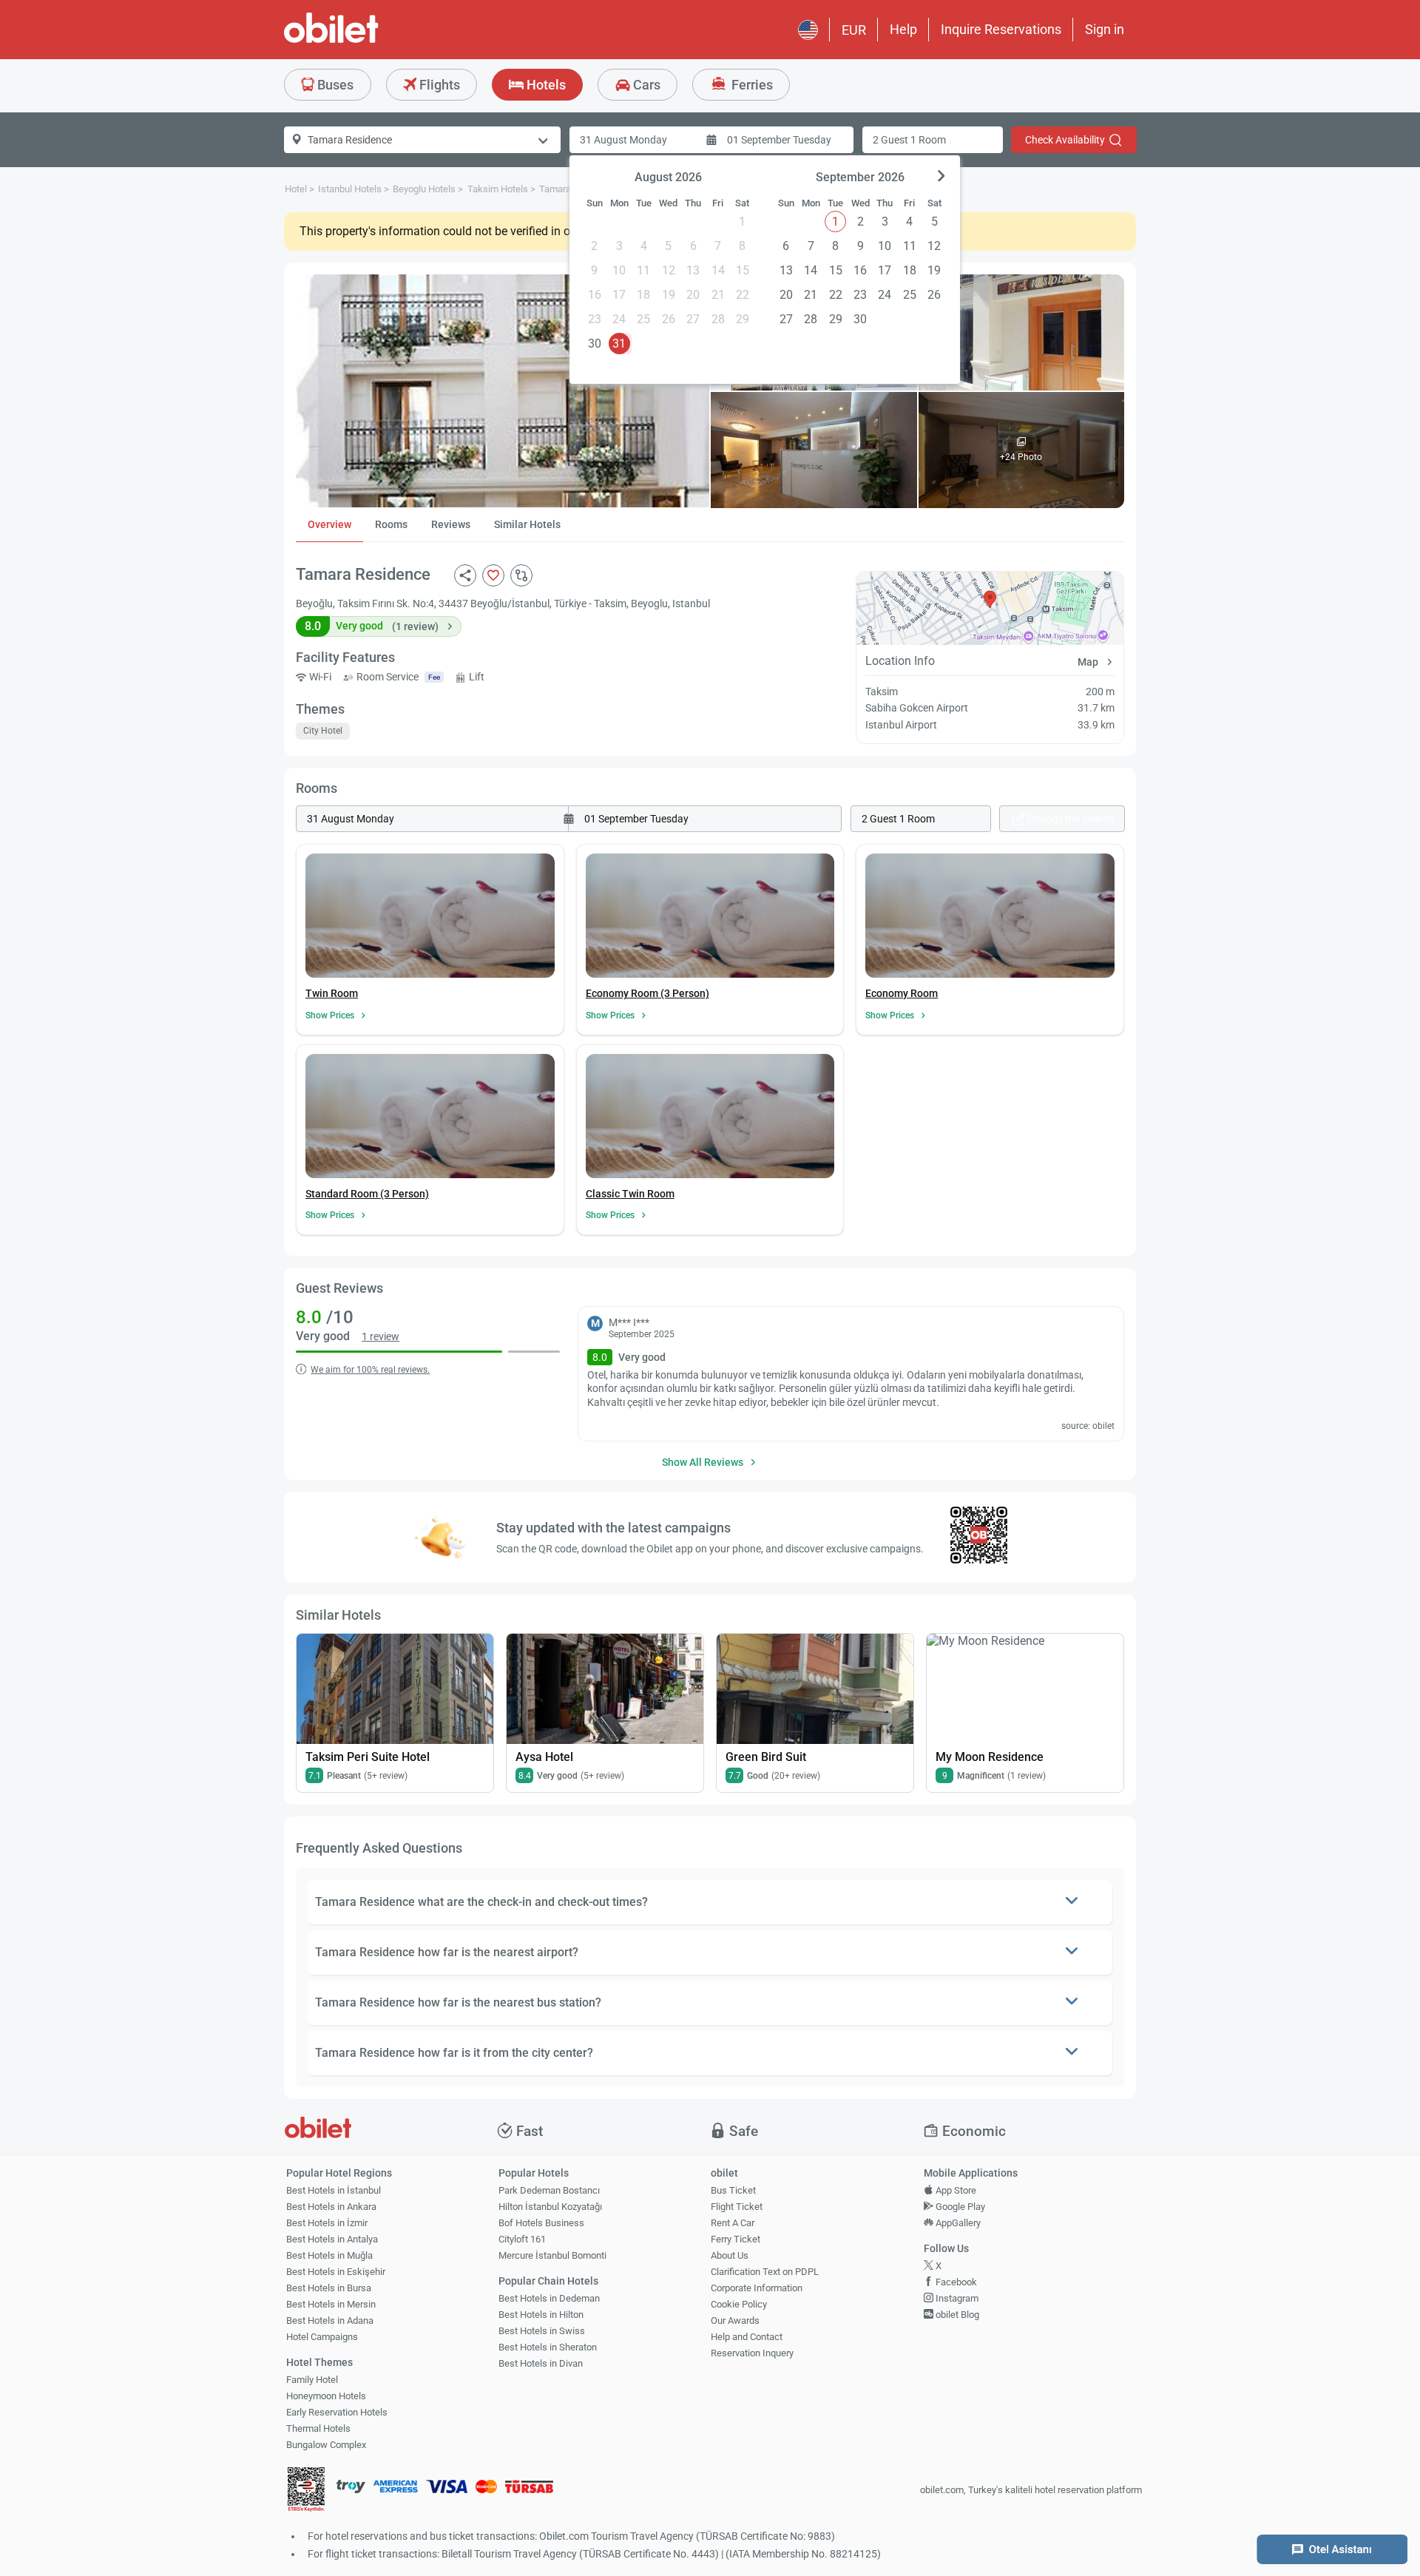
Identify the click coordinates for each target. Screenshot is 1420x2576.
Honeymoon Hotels (326, 2396)
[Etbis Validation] (306, 2491)
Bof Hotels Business (541, 2223)
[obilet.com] (367, 41)
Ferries (751, 85)
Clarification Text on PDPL (765, 2272)
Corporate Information (757, 2288)
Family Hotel (312, 2380)
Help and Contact (747, 2337)
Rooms (391, 524)
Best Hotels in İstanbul (334, 2190)
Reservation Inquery (752, 2353)
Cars (645, 85)
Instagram (956, 2298)
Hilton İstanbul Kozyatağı (550, 2207)
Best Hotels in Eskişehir (336, 2272)
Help (903, 29)
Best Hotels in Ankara (331, 2207)
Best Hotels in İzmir (327, 2223)
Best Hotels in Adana (330, 2320)
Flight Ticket (737, 2207)
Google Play (959, 2207)
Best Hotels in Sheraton (548, 2347)
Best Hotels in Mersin (331, 2304)
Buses (334, 85)
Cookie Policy (739, 2304)
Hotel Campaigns (322, 2337)
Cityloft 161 (522, 2239)
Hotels (545, 85)
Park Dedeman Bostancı (549, 2190)
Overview (329, 524)
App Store (955, 2190)
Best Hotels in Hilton (541, 2315)
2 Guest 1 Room (909, 140)
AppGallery (957, 2223)
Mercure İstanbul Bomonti (552, 2255)
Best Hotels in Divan (541, 2363)
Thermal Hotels (318, 2428)
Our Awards (735, 2320)
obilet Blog (956, 2315)
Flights (438, 85)
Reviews (451, 524)
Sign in (1105, 29)
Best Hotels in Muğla (329, 2255)
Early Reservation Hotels (337, 2412)
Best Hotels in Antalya (332, 2239)
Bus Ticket (733, 2190)
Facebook (955, 2282)
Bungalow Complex (326, 2445)
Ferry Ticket (736, 2239)
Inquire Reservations (1001, 29)
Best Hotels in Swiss (542, 2331)
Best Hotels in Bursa (329, 2288)
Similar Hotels (527, 524)
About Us (730, 2255)
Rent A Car (733, 2223)
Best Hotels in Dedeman (549, 2298)
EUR (854, 30)
